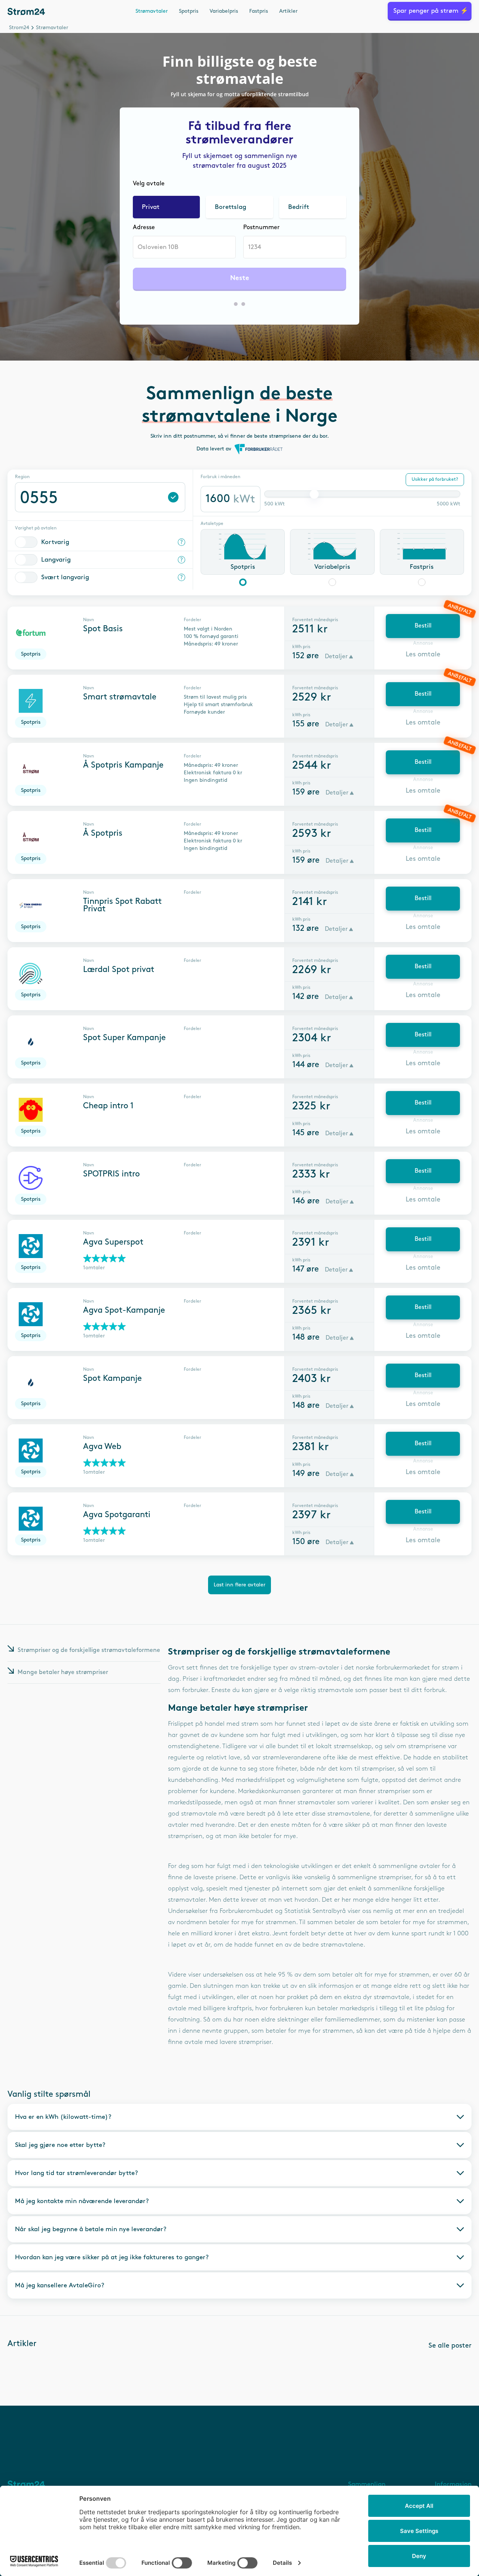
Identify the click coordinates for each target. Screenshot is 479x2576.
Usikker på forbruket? (435, 479)
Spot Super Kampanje (124, 1038)
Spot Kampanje (112, 1379)
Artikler (288, 11)
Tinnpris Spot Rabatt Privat (122, 905)
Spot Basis (103, 629)
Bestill (423, 626)
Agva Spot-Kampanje (124, 1310)
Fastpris (259, 11)
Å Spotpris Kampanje (123, 765)
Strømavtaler (152, 11)
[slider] (314, 494)
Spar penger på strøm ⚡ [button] (431, 11)
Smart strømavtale (120, 697)
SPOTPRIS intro (112, 1174)
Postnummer (261, 227)
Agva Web (102, 1447)
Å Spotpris (103, 833)
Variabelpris (224, 11)
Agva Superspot (113, 1242)
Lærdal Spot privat (119, 970)
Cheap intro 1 (108, 1106)
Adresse (144, 227)
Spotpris (189, 11)
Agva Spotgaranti (117, 1515)
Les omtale (423, 654)
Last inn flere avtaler (239, 1585)
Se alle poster (450, 2346)
